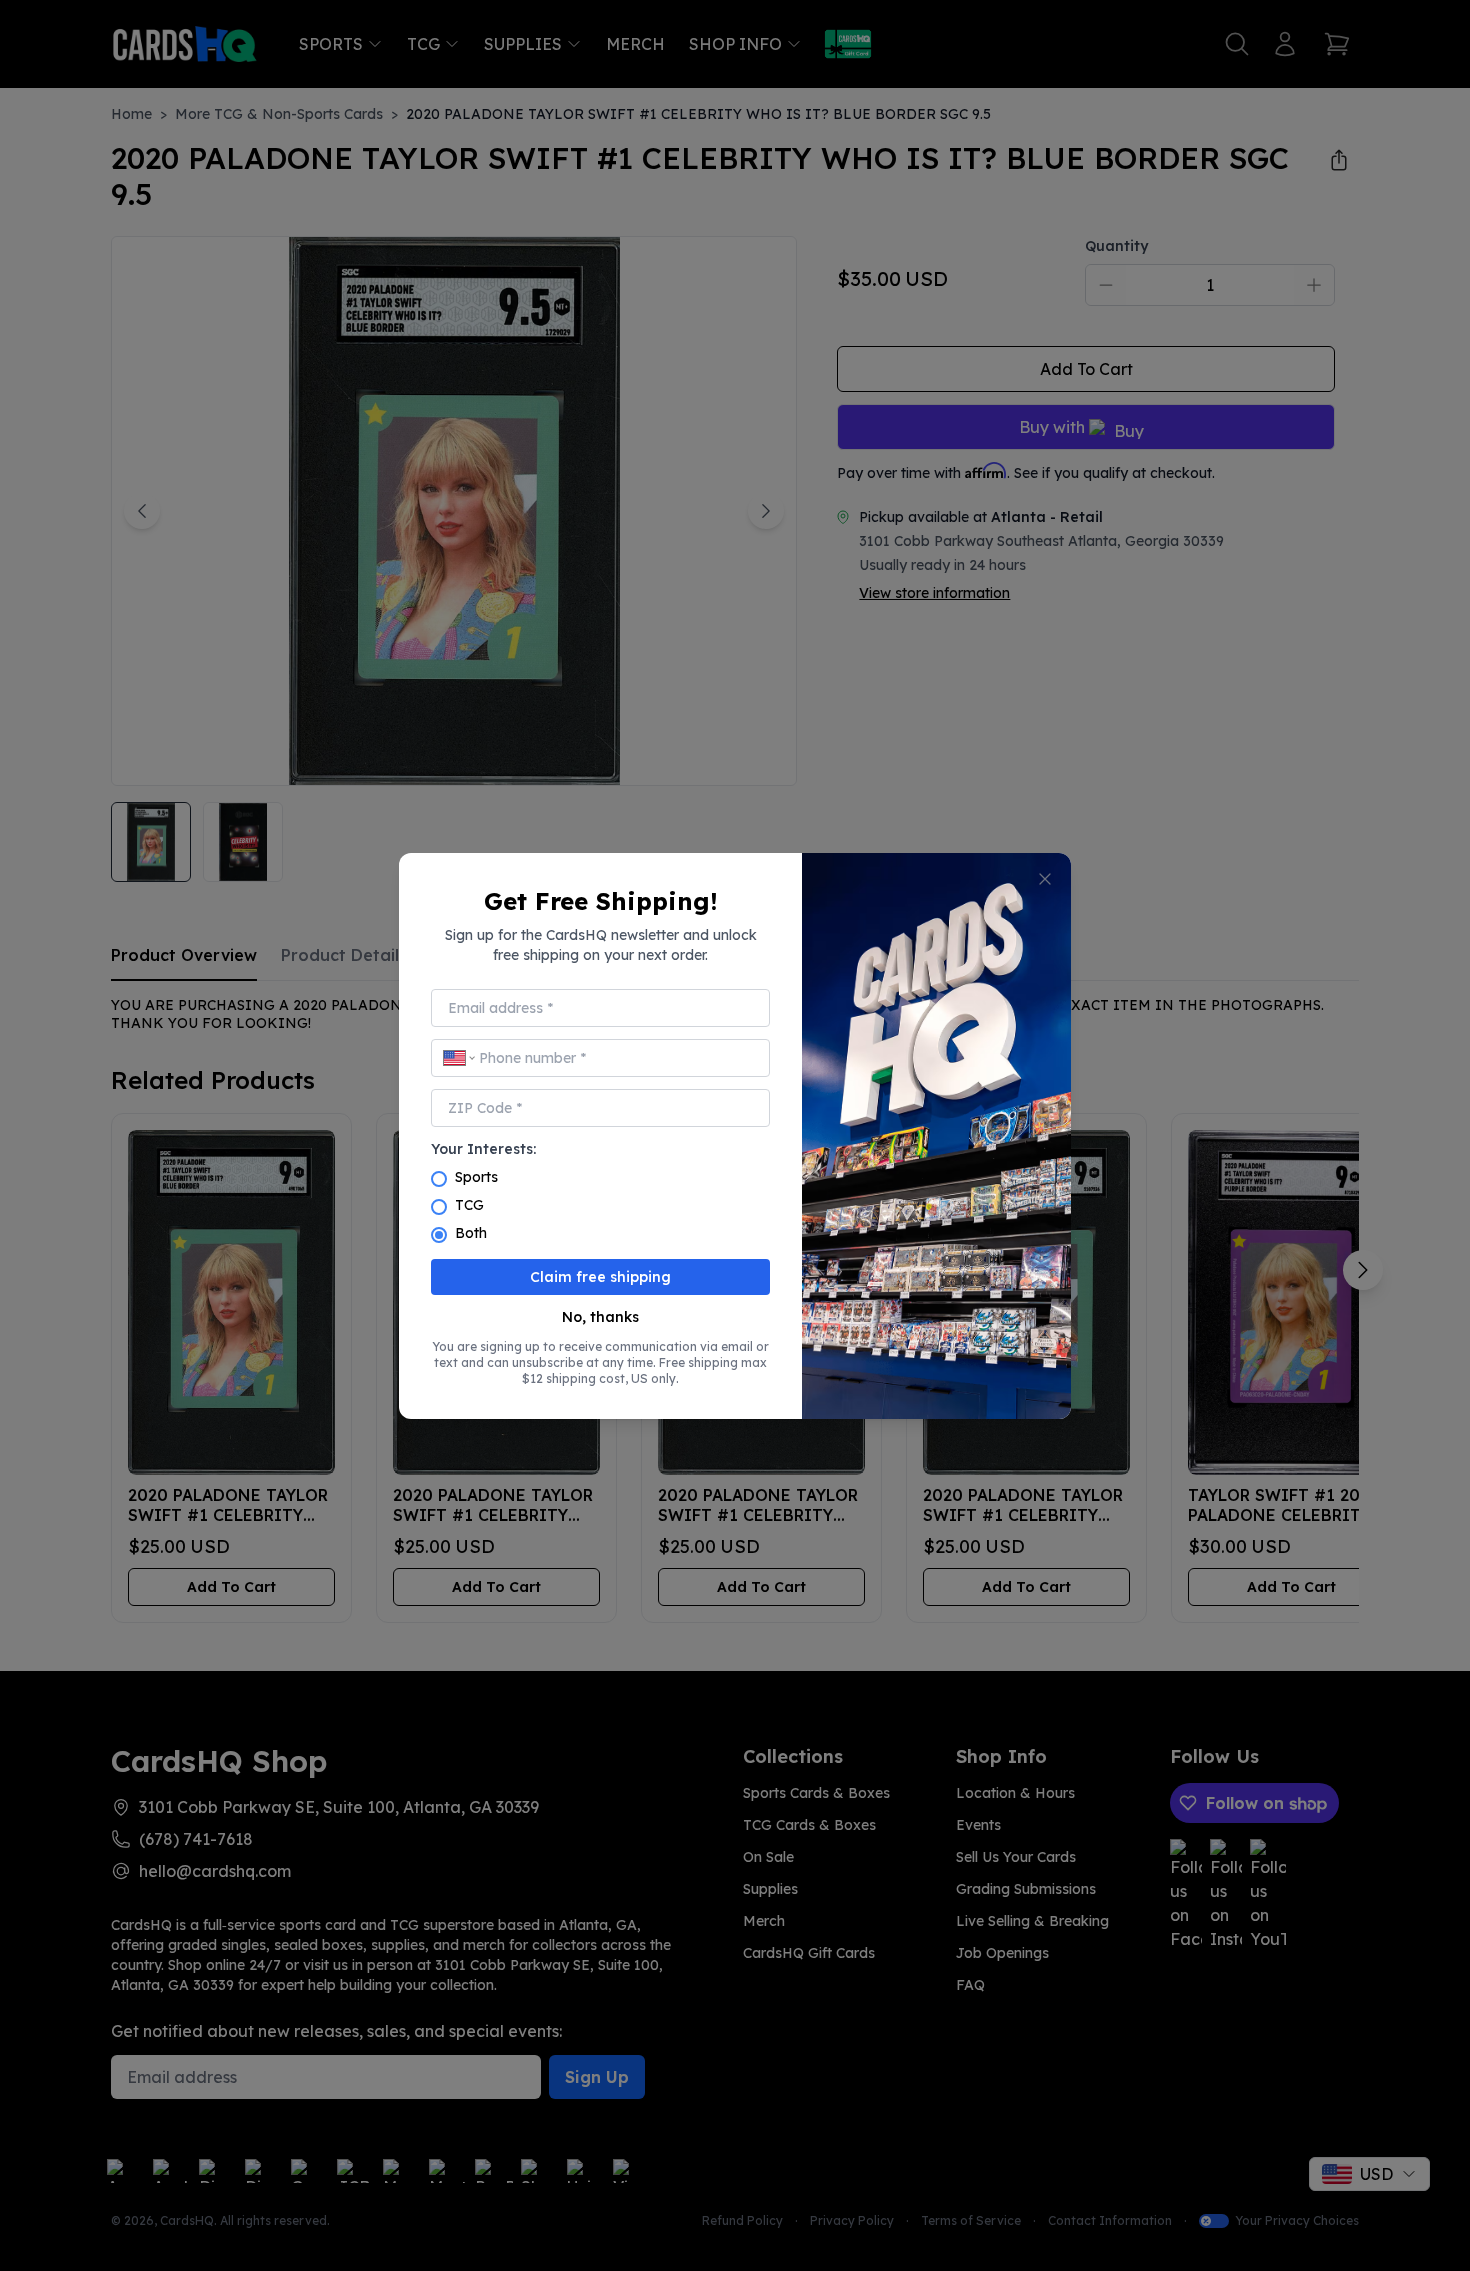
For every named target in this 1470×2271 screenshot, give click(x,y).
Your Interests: (483, 1149)
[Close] (1045, 879)
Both (471, 1233)
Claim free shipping (600, 1277)
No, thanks (600, 1317)
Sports (476, 1177)
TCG (469, 1205)
